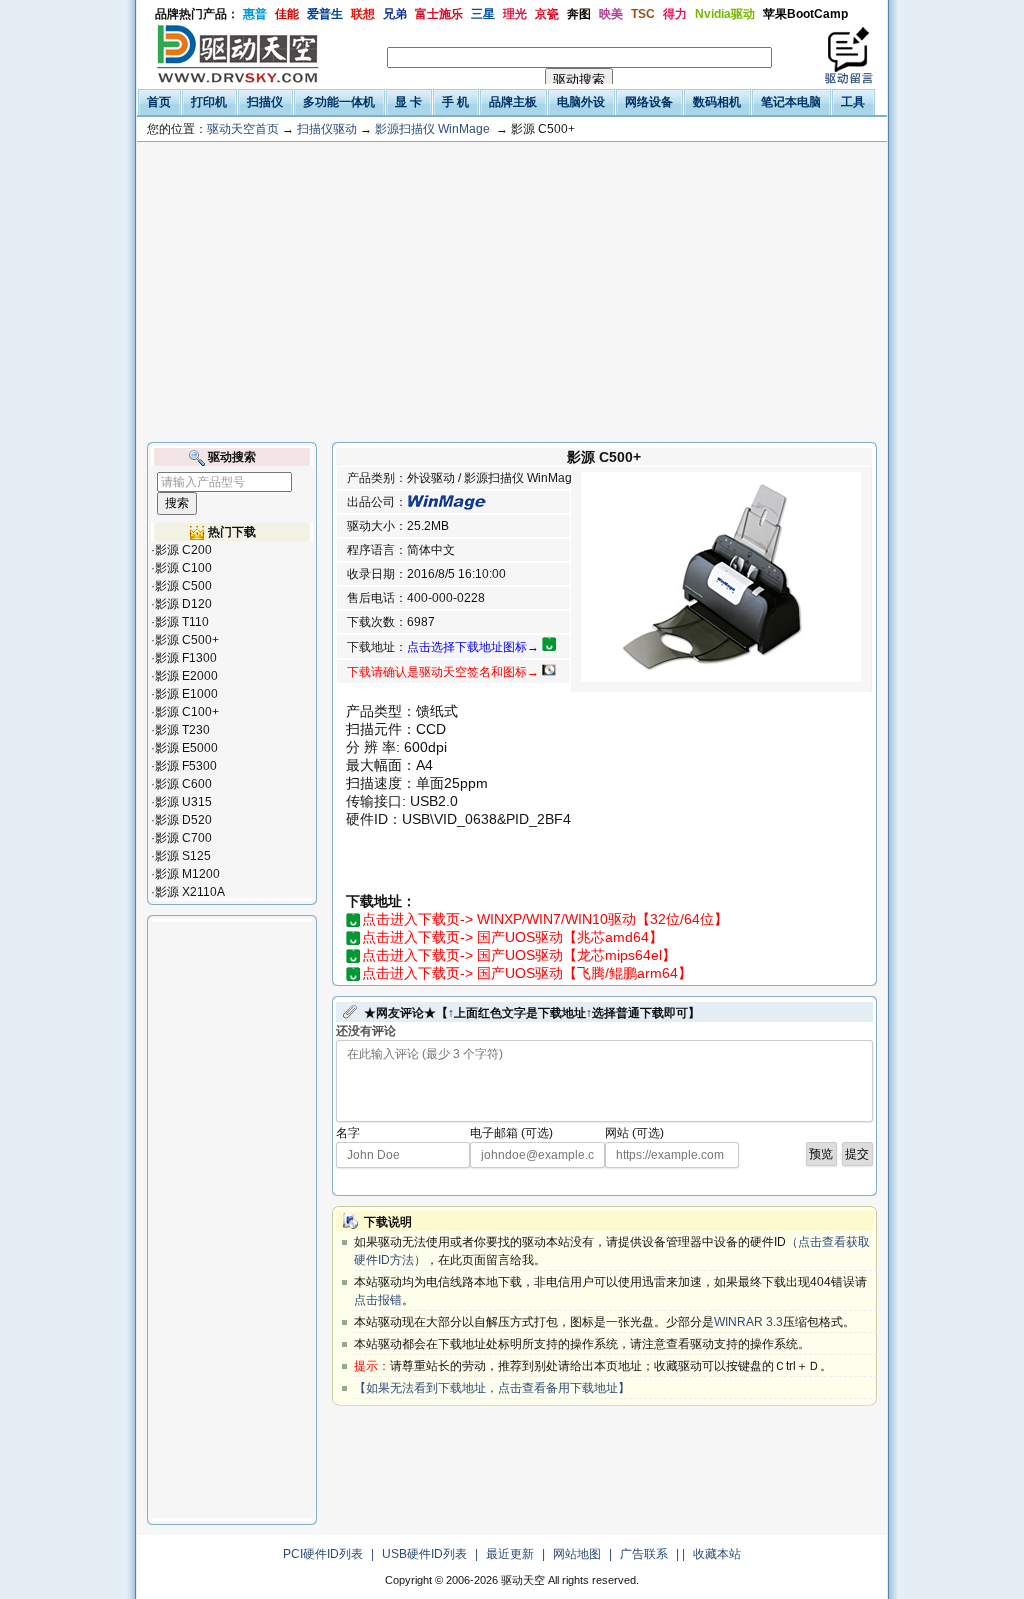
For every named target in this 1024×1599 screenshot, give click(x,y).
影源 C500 (183, 586)
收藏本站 (717, 1554)
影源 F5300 (186, 766)
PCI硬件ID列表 (323, 1554)
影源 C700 (183, 838)
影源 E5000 (186, 748)
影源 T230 (182, 730)
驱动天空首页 (243, 129)
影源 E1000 (186, 694)
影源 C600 (183, 784)
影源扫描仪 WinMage (432, 129)
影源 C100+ (187, 712)
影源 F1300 (186, 658)
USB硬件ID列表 (424, 1554)
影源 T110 (182, 622)
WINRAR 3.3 (748, 1322)
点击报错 (378, 1300)
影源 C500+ (187, 640)
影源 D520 (183, 820)
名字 (348, 1133)
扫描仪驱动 (327, 129)
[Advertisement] (512, 292)
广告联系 (644, 1554)
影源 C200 (183, 550)
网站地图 (577, 1554)
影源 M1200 (187, 874)
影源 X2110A (190, 892)
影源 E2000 (186, 676)
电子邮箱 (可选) (511, 1133)
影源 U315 (183, 802)
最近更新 (510, 1554)
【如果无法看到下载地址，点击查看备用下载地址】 (492, 1388)
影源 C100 (183, 568)
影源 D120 (183, 604)
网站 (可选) (634, 1133)
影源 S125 (183, 856)
